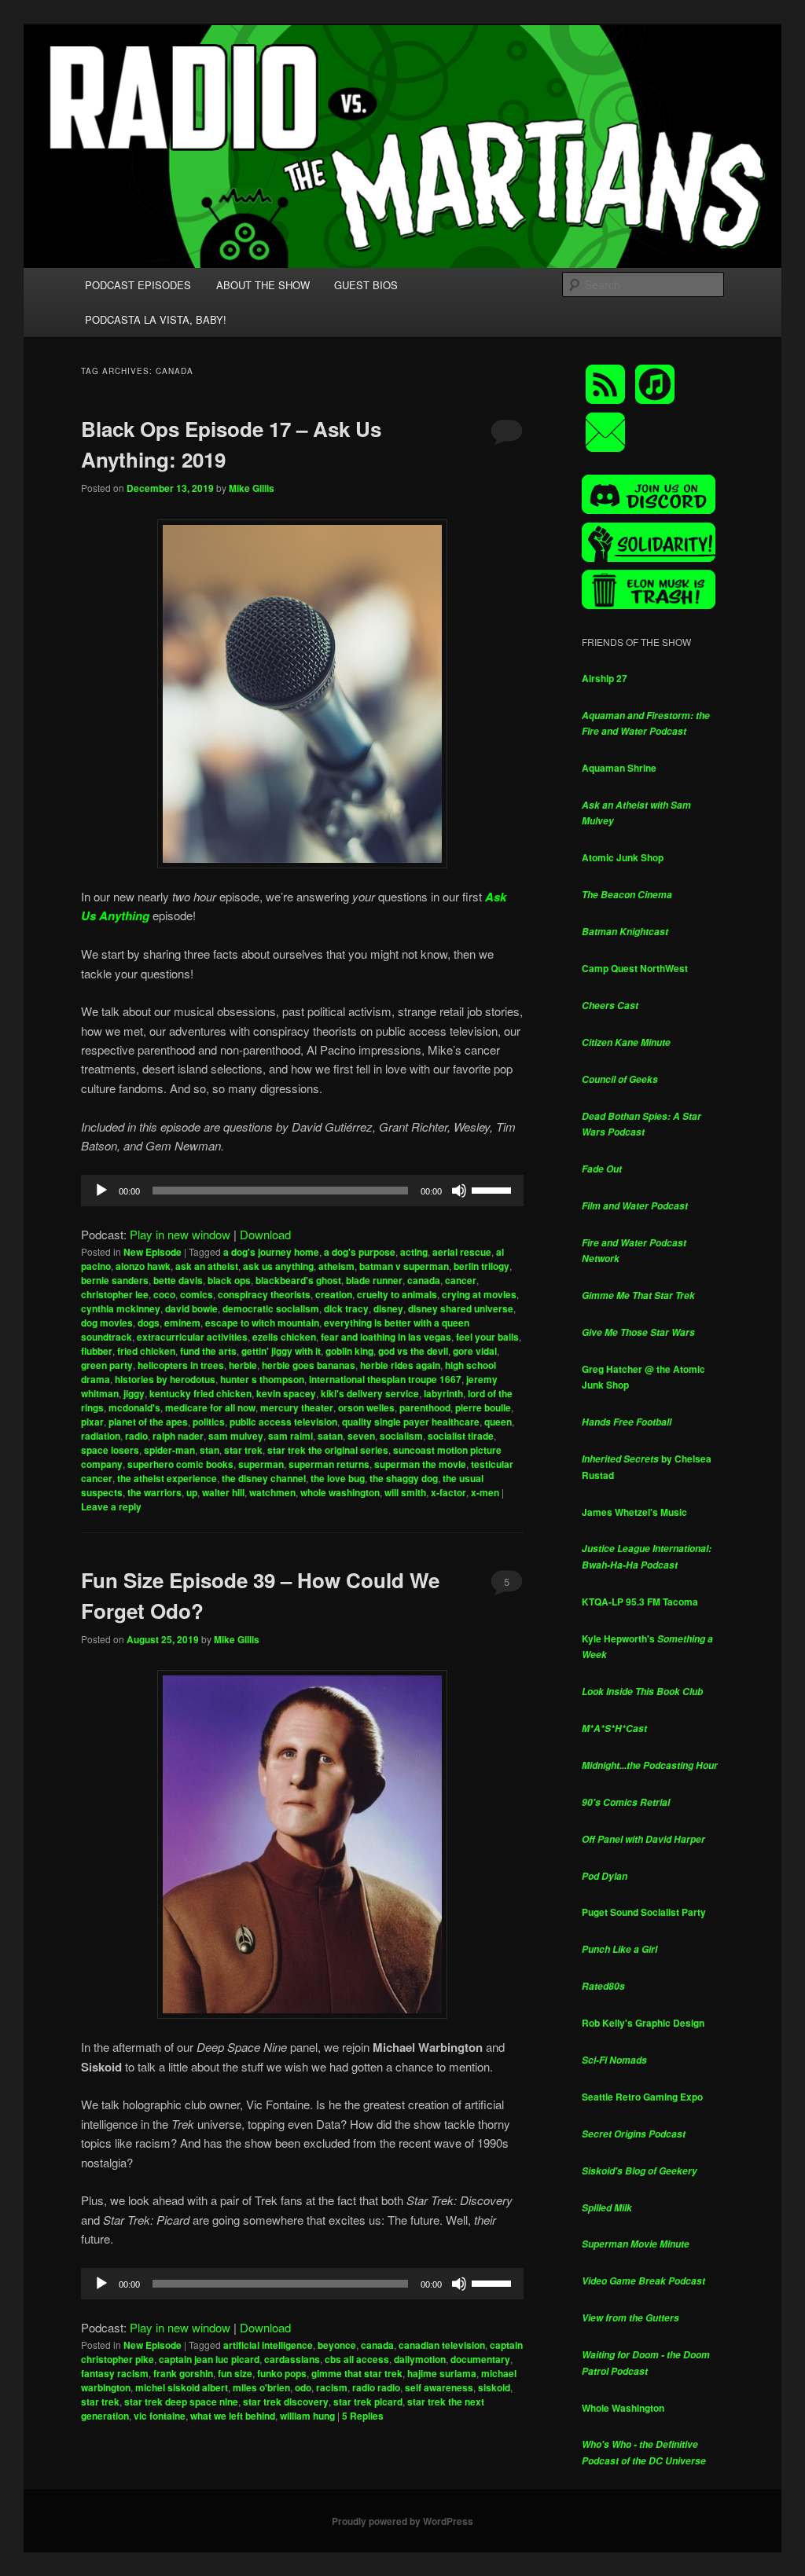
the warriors (154, 1492)
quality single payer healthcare (411, 1422)
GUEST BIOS (366, 285)
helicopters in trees (181, 1365)
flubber (97, 1351)
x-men (485, 1492)
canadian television (442, 2345)
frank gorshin (183, 2373)
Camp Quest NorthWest (635, 968)
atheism (336, 1266)
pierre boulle (483, 1407)
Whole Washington (623, 2408)
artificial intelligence (268, 2345)
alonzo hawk (143, 1266)
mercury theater (297, 1407)
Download (265, 1234)
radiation (101, 1436)
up (192, 1492)
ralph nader (178, 1436)
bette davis (178, 1280)
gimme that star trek (357, 2373)
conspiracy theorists (264, 1294)
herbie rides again (400, 1365)
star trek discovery (286, 2402)
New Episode (153, 1252)
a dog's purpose (360, 1252)
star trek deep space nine (181, 2402)
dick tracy (346, 1308)
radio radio (376, 2387)
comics (197, 1294)
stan (210, 1450)
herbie (243, 1365)
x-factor (448, 1492)
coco (164, 1294)
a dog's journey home (271, 1252)
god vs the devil (413, 1351)
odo (303, 2387)
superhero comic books (180, 1464)
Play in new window (180, 1234)
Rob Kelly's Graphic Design (643, 2023)
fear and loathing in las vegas (386, 1337)
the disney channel (264, 1478)
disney (388, 1308)
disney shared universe (461, 1308)
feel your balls (487, 1337)
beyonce (337, 2345)
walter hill (223, 1492)
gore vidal (475, 1351)
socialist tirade (461, 1436)
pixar (92, 1422)
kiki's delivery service (370, 1393)
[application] (302, 1191)
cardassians (292, 2359)
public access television (283, 1422)
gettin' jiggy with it (281, 1351)
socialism (401, 1436)
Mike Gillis (252, 488)
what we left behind (233, 2416)
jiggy (134, 1393)
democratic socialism (271, 1308)
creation (334, 1294)
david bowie (191, 1308)
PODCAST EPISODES (138, 285)
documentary (480, 2359)
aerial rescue (462, 1252)
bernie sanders (115, 1280)
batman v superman (404, 1266)
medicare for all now (210, 1407)
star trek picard (368, 2402)
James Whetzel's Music (634, 1512)
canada (424, 1280)
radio (136, 1436)
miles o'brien (261, 2387)
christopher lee (115, 1294)
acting (414, 1252)
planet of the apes (148, 1422)
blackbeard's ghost (298, 1280)
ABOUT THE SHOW (263, 285)
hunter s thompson (262, 1379)
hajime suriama (442, 2373)
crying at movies (479, 1294)
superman (261, 1464)
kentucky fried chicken (200, 1393)
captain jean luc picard (209, 2359)
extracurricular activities (192, 1337)
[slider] (494, 1189)
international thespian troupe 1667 (385, 1379)
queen (498, 1422)
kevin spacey (286, 1393)
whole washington (340, 1492)
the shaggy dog (404, 1478)
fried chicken (146, 1351)
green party (107, 1365)
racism (332, 2387)
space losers (110, 1450)
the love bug (338, 1478)
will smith (405, 1492)
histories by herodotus (165, 1379)
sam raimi (290, 1436)
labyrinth (443, 1393)
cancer (461, 1280)
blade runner (374, 1280)
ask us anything (278, 1266)
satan (330, 1436)
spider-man (169, 1450)
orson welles (366, 1407)
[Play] (101, 1191)
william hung (307, 2416)
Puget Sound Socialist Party (644, 1912)
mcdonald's (134, 1407)
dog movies (107, 1323)
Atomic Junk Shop (623, 857)
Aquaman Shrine (619, 768)
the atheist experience (167, 1478)
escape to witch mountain (262, 1323)
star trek (243, 1450)
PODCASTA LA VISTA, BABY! (156, 319)
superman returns (329, 1464)
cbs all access (357, 2359)
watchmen (272, 1492)
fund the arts (208, 1351)
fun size (235, 2373)
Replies (363, 2416)
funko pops (282, 2373)
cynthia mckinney (121, 1308)
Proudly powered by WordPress (402, 2521)
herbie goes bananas (309, 1365)
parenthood (425, 1407)
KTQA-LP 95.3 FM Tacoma (640, 1602)
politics (209, 1422)
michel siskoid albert (182, 2387)
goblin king (349, 1351)
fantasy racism (115, 2373)
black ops (229, 1280)
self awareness (439, 2387)
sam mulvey (236, 1436)
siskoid (494, 2387)
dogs (149, 1323)
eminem (182, 1323)
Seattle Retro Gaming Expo (642, 2097)
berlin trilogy (482, 1266)
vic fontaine (160, 2416)
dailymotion (420, 2359)
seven (361, 1436)
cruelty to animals (397, 1294)
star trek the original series (328, 1450)
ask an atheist (207, 1266)
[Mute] (459, 1191)
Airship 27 (605, 678)
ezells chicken (284, 1337)
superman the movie (420, 1464)
